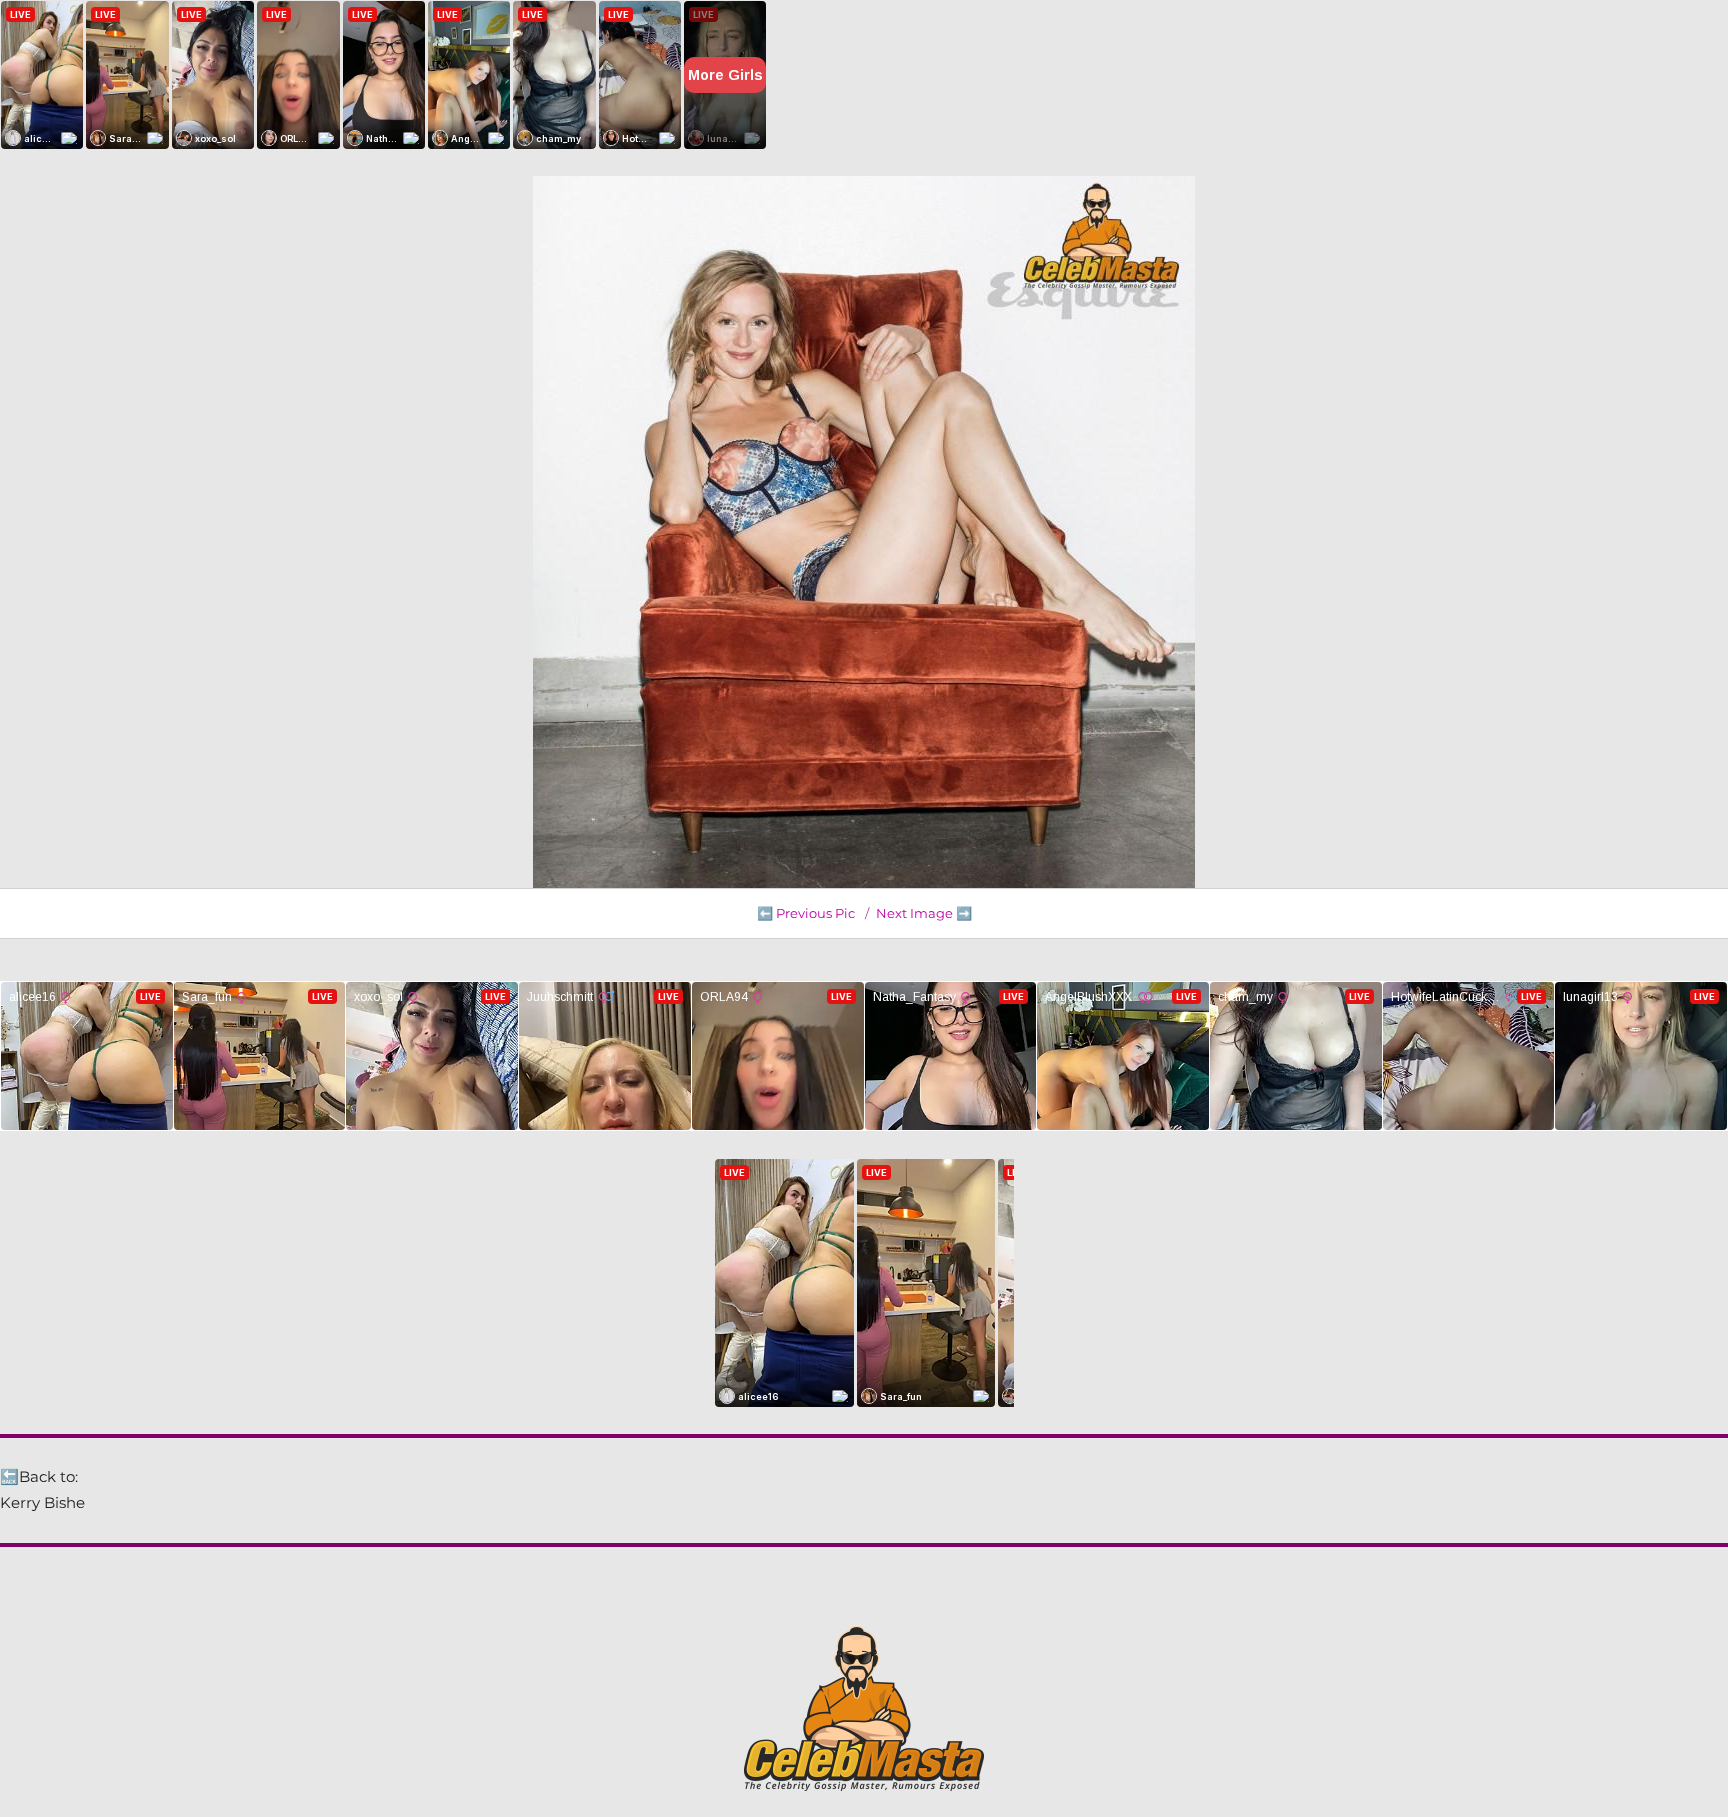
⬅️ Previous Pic (806, 913)
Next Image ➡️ (924, 913)
